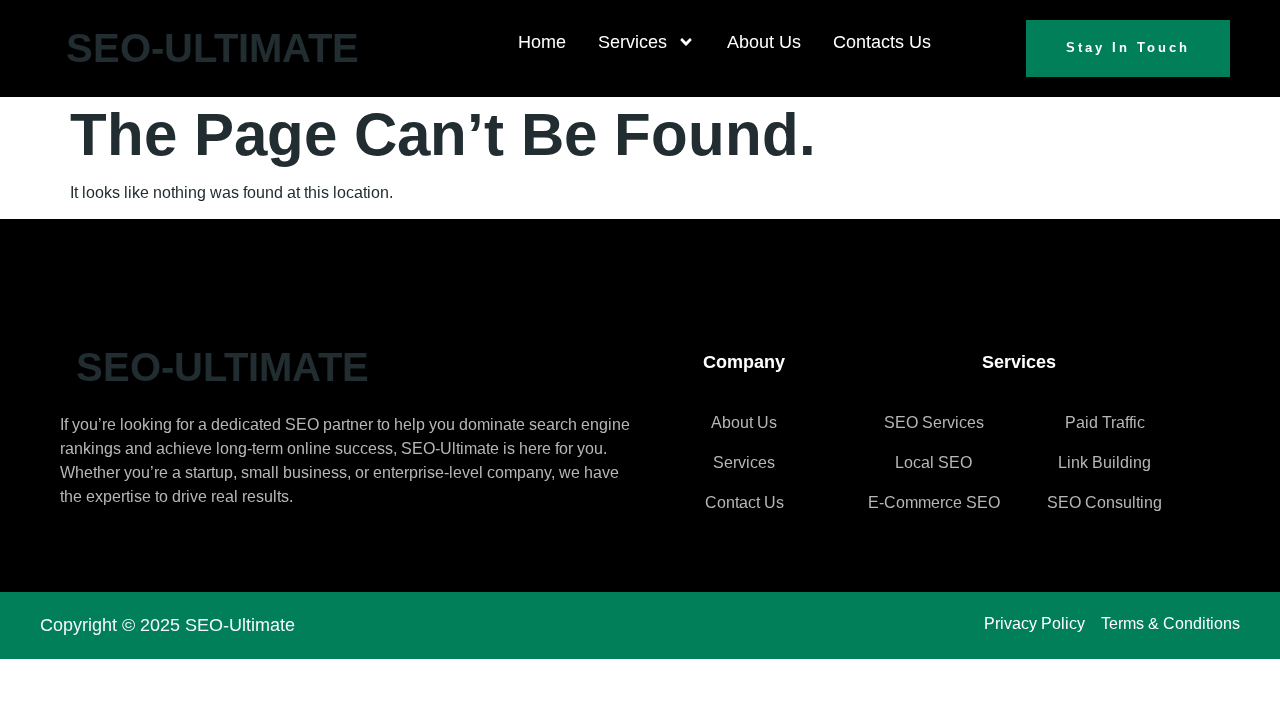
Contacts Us (882, 42)
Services (632, 42)
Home (542, 42)
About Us (764, 42)
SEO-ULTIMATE (212, 48)
